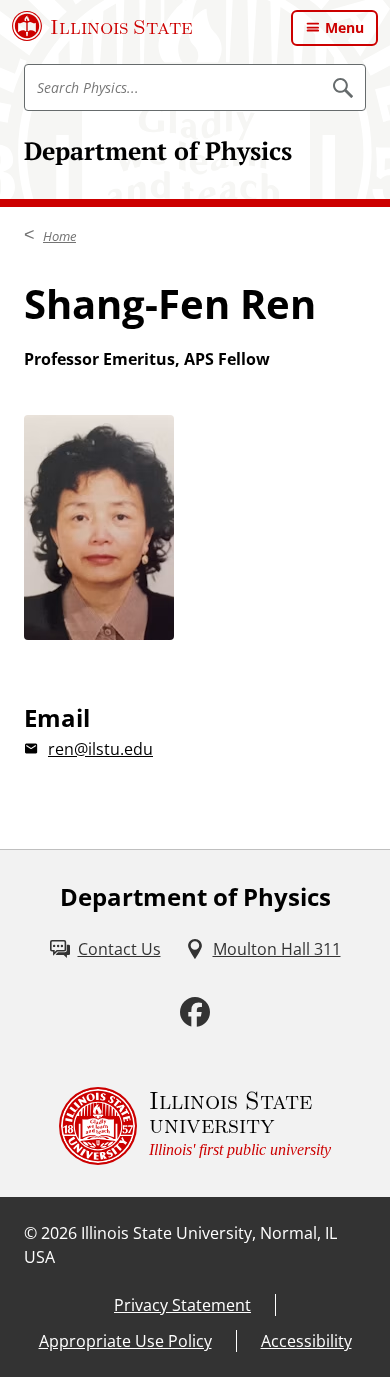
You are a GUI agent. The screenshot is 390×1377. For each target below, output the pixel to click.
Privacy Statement (182, 1305)
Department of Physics (158, 150)
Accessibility (306, 1341)
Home (59, 236)
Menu (344, 27)
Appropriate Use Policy (125, 1341)
